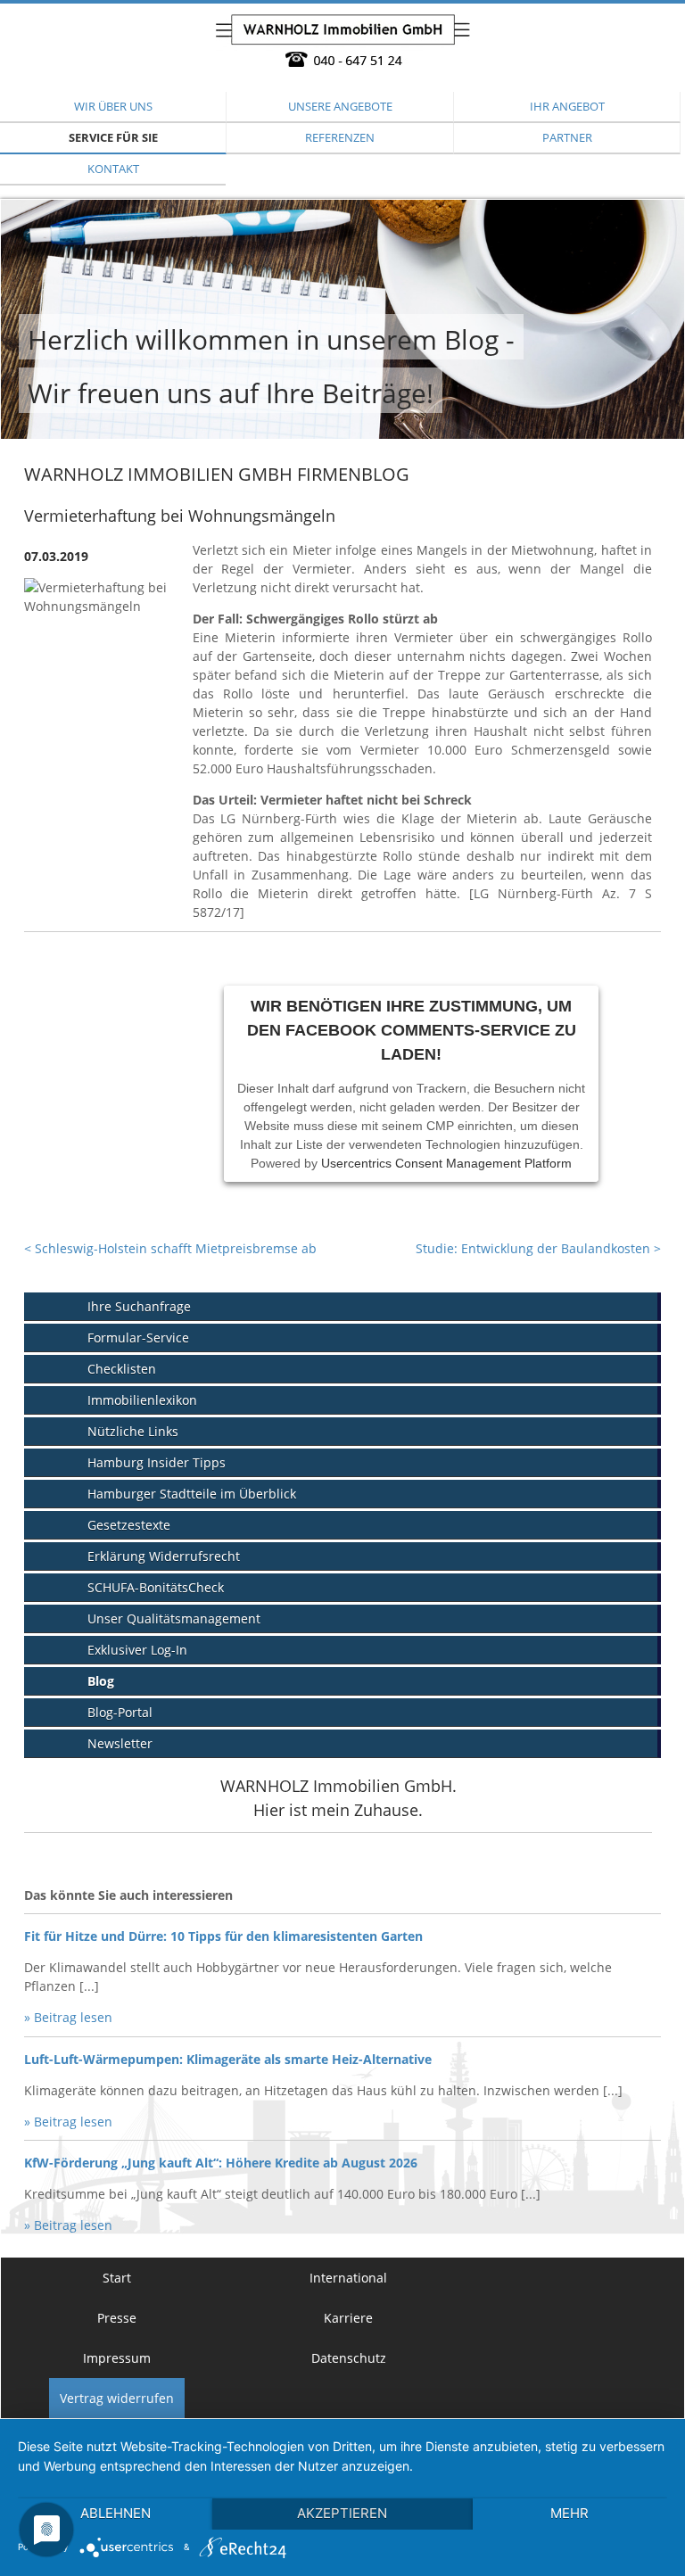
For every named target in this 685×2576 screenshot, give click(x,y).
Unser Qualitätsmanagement (174, 1618)
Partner (567, 137)
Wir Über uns (113, 106)
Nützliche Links (133, 1431)
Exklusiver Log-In (137, 1650)
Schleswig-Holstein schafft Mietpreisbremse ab (170, 1248)
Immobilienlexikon (142, 1400)
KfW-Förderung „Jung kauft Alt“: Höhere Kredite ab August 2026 (221, 2163)
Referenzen (340, 137)
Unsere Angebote (340, 106)
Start (117, 2278)
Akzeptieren (342, 2513)
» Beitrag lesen (68, 2017)
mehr (569, 2513)
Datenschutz (349, 2358)
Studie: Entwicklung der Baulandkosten (538, 1248)
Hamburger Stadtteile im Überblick (192, 1494)
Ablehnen (116, 2513)
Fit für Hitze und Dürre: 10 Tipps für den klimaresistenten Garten (223, 1936)
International (348, 2278)
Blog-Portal (120, 1712)
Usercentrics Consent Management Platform (446, 1163)
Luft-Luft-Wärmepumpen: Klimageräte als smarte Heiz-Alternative (228, 2059)
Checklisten (122, 1369)
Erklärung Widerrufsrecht (164, 1556)
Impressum (117, 2358)
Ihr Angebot (567, 106)
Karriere (348, 2318)
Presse (117, 2318)
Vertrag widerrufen (117, 2398)
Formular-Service (138, 1338)
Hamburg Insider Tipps (157, 1462)
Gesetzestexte (129, 1525)
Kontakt (113, 169)
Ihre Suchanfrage (139, 1306)
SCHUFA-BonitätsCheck (156, 1587)
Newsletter (120, 1743)
